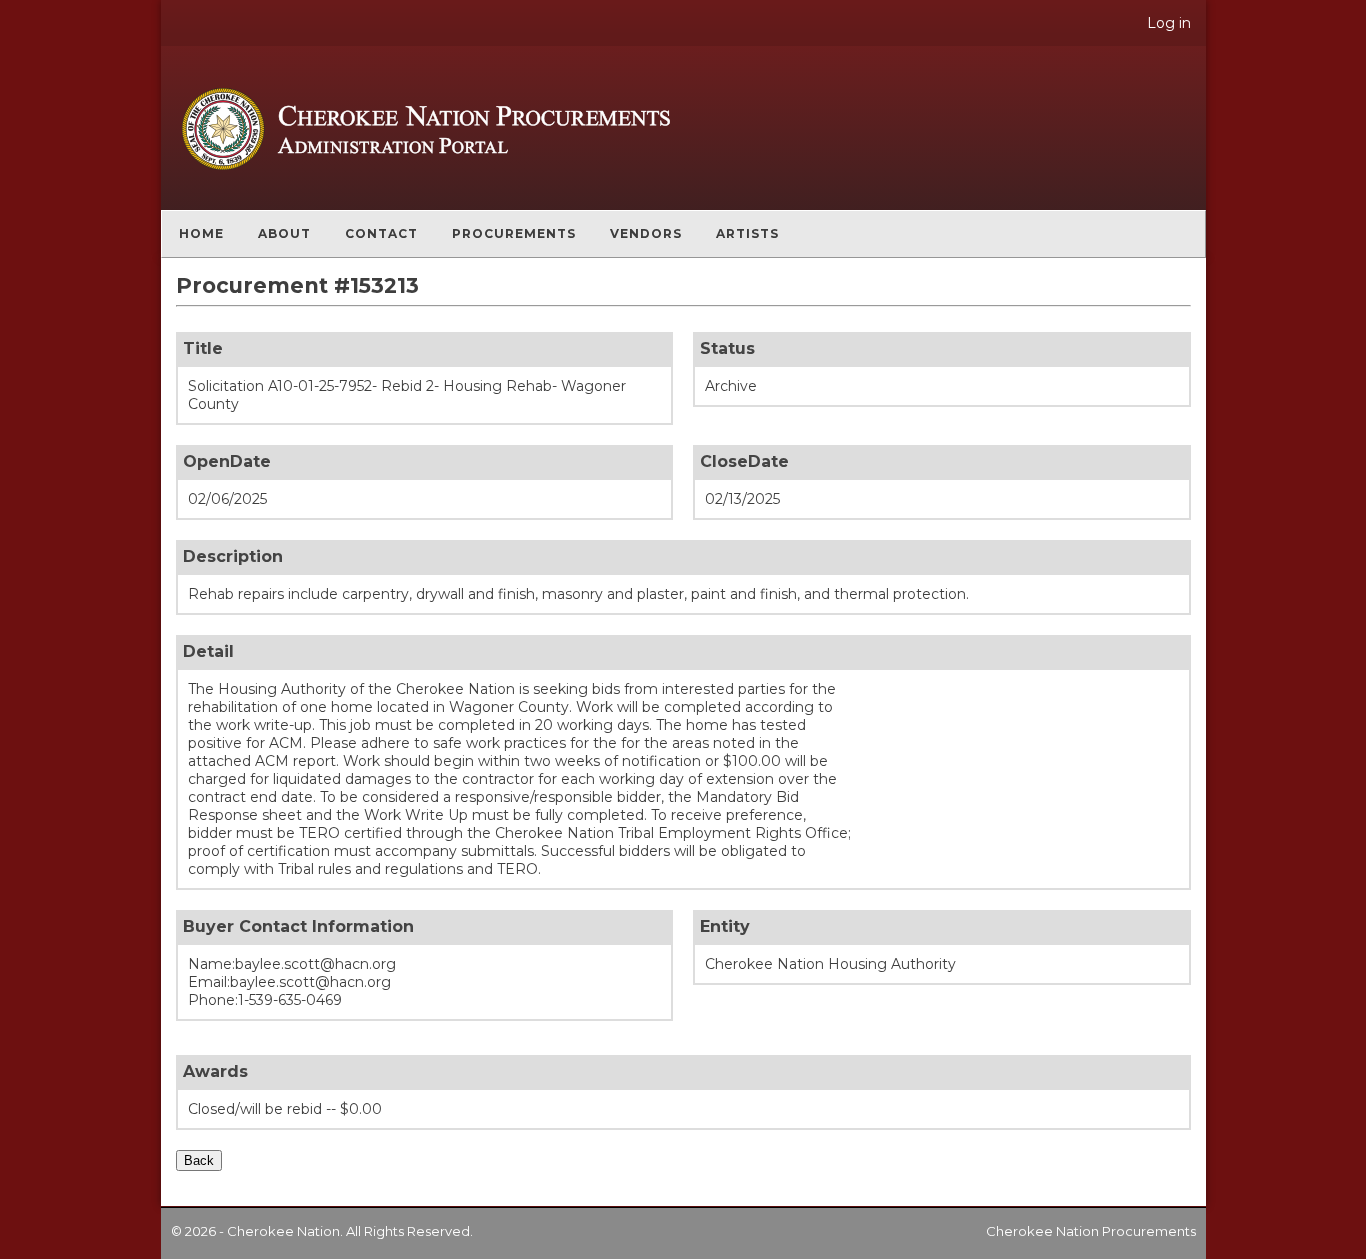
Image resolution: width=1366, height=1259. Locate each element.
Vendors (646, 233)
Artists (747, 233)
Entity (725, 926)
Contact (381, 233)
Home (201, 233)
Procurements (514, 233)
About (284, 233)
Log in (1169, 23)
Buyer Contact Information (298, 926)
